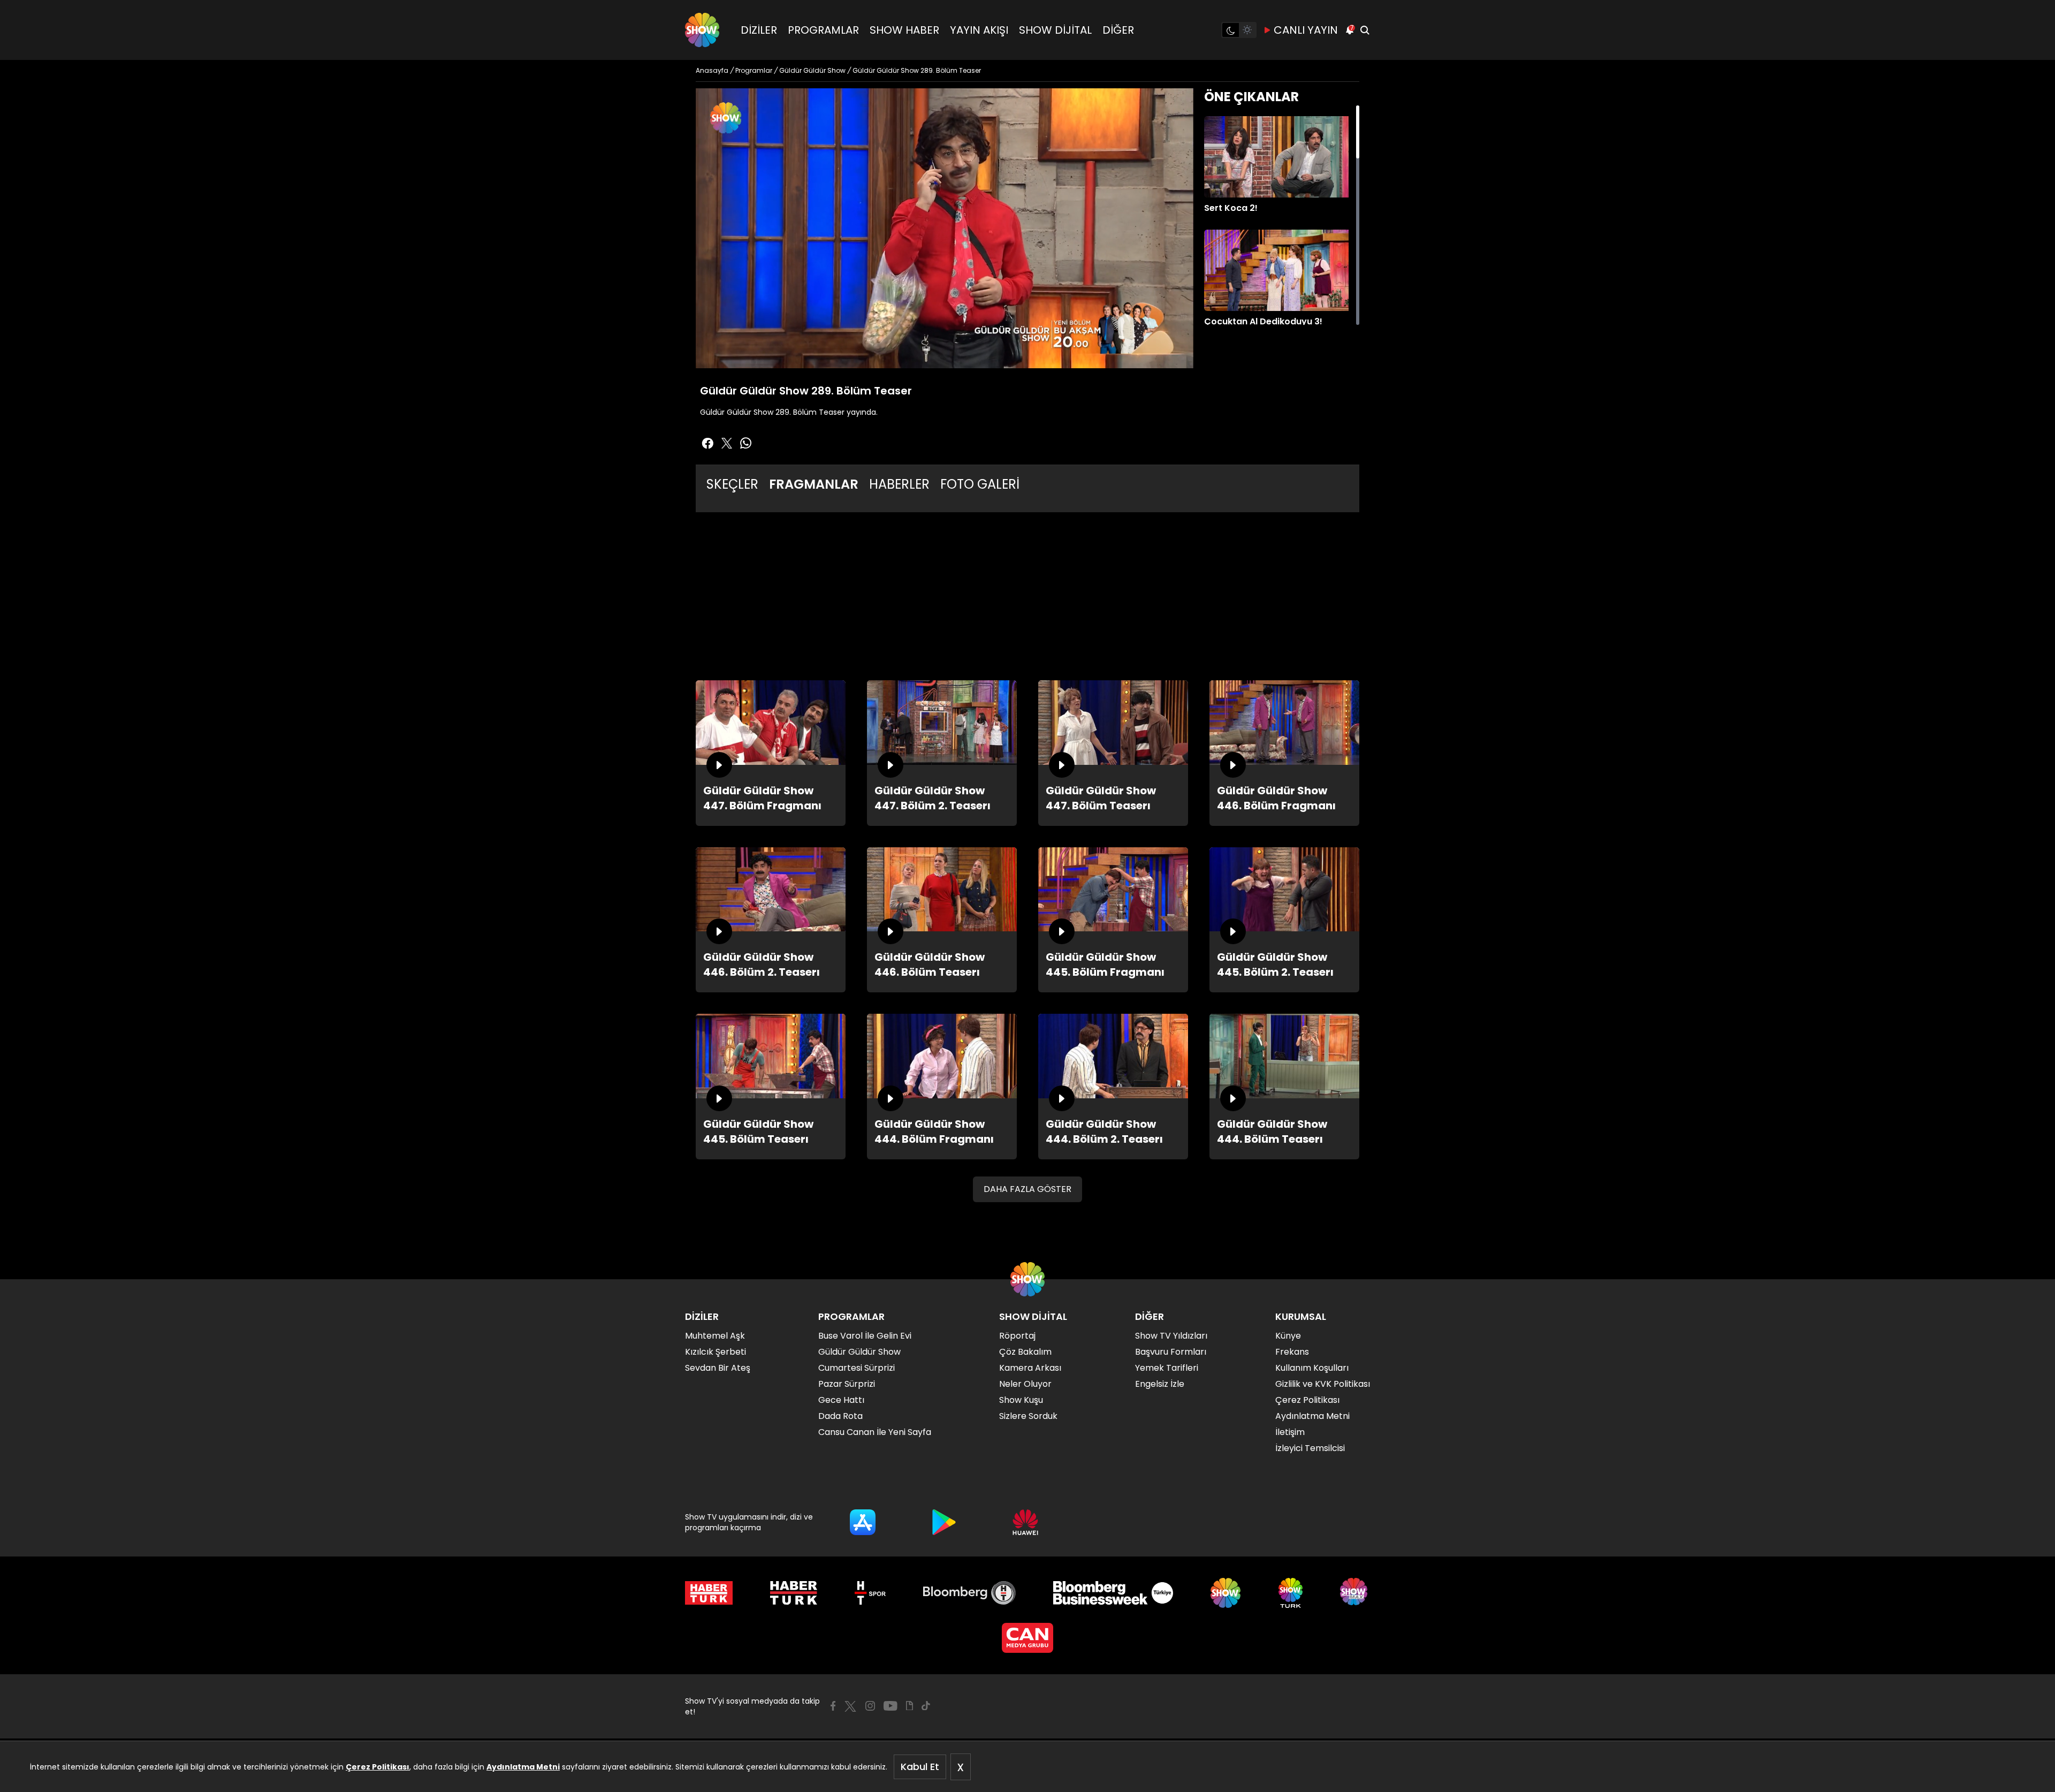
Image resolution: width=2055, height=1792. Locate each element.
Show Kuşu (1021, 1400)
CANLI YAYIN (1306, 30)
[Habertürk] (709, 1593)
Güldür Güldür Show (859, 1352)
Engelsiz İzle (1160, 1384)
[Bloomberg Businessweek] (1113, 1593)
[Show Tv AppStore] (863, 1522)
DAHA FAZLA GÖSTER (1027, 1189)
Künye (1288, 1336)
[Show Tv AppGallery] (1025, 1522)
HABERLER (899, 484)
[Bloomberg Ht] (969, 1593)
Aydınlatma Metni (523, 1767)
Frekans (1292, 1352)
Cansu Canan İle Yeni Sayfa (875, 1432)
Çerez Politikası (378, 1767)
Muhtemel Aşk (715, 1336)
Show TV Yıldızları (1171, 1336)
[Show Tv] (702, 30)
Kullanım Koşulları (1312, 1368)
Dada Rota (840, 1416)
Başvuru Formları (1171, 1352)
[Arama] (1365, 30)
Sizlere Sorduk (1028, 1416)
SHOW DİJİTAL (1055, 30)
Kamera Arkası (1030, 1368)
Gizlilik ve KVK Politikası (1323, 1384)
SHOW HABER (904, 30)
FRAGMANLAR (814, 484)
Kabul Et (920, 1767)
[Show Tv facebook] (707, 443)
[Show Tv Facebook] (833, 1706)
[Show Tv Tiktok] (926, 1706)
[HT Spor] (870, 1593)
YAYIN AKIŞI (979, 30)
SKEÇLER (732, 484)
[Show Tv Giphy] (909, 1706)
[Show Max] (1355, 1593)
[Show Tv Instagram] (870, 1706)
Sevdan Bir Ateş (718, 1368)
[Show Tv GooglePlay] (944, 1522)
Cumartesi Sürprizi (857, 1368)
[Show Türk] (1291, 1593)
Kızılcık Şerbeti (716, 1352)
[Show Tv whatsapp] (746, 443)
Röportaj (1017, 1336)
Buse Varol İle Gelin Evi (865, 1336)
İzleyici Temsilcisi (1310, 1448)
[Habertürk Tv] (794, 1593)
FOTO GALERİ (980, 484)
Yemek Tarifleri (1167, 1368)
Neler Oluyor (1025, 1384)
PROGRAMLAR (823, 30)
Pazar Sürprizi (847, 1384)
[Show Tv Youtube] (890, 1706)
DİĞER (1118, 30)
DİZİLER (759, 30)
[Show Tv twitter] (727, 443)
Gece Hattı (841, 1400)
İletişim (1290, 1432)
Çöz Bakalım (1025, 1352)
